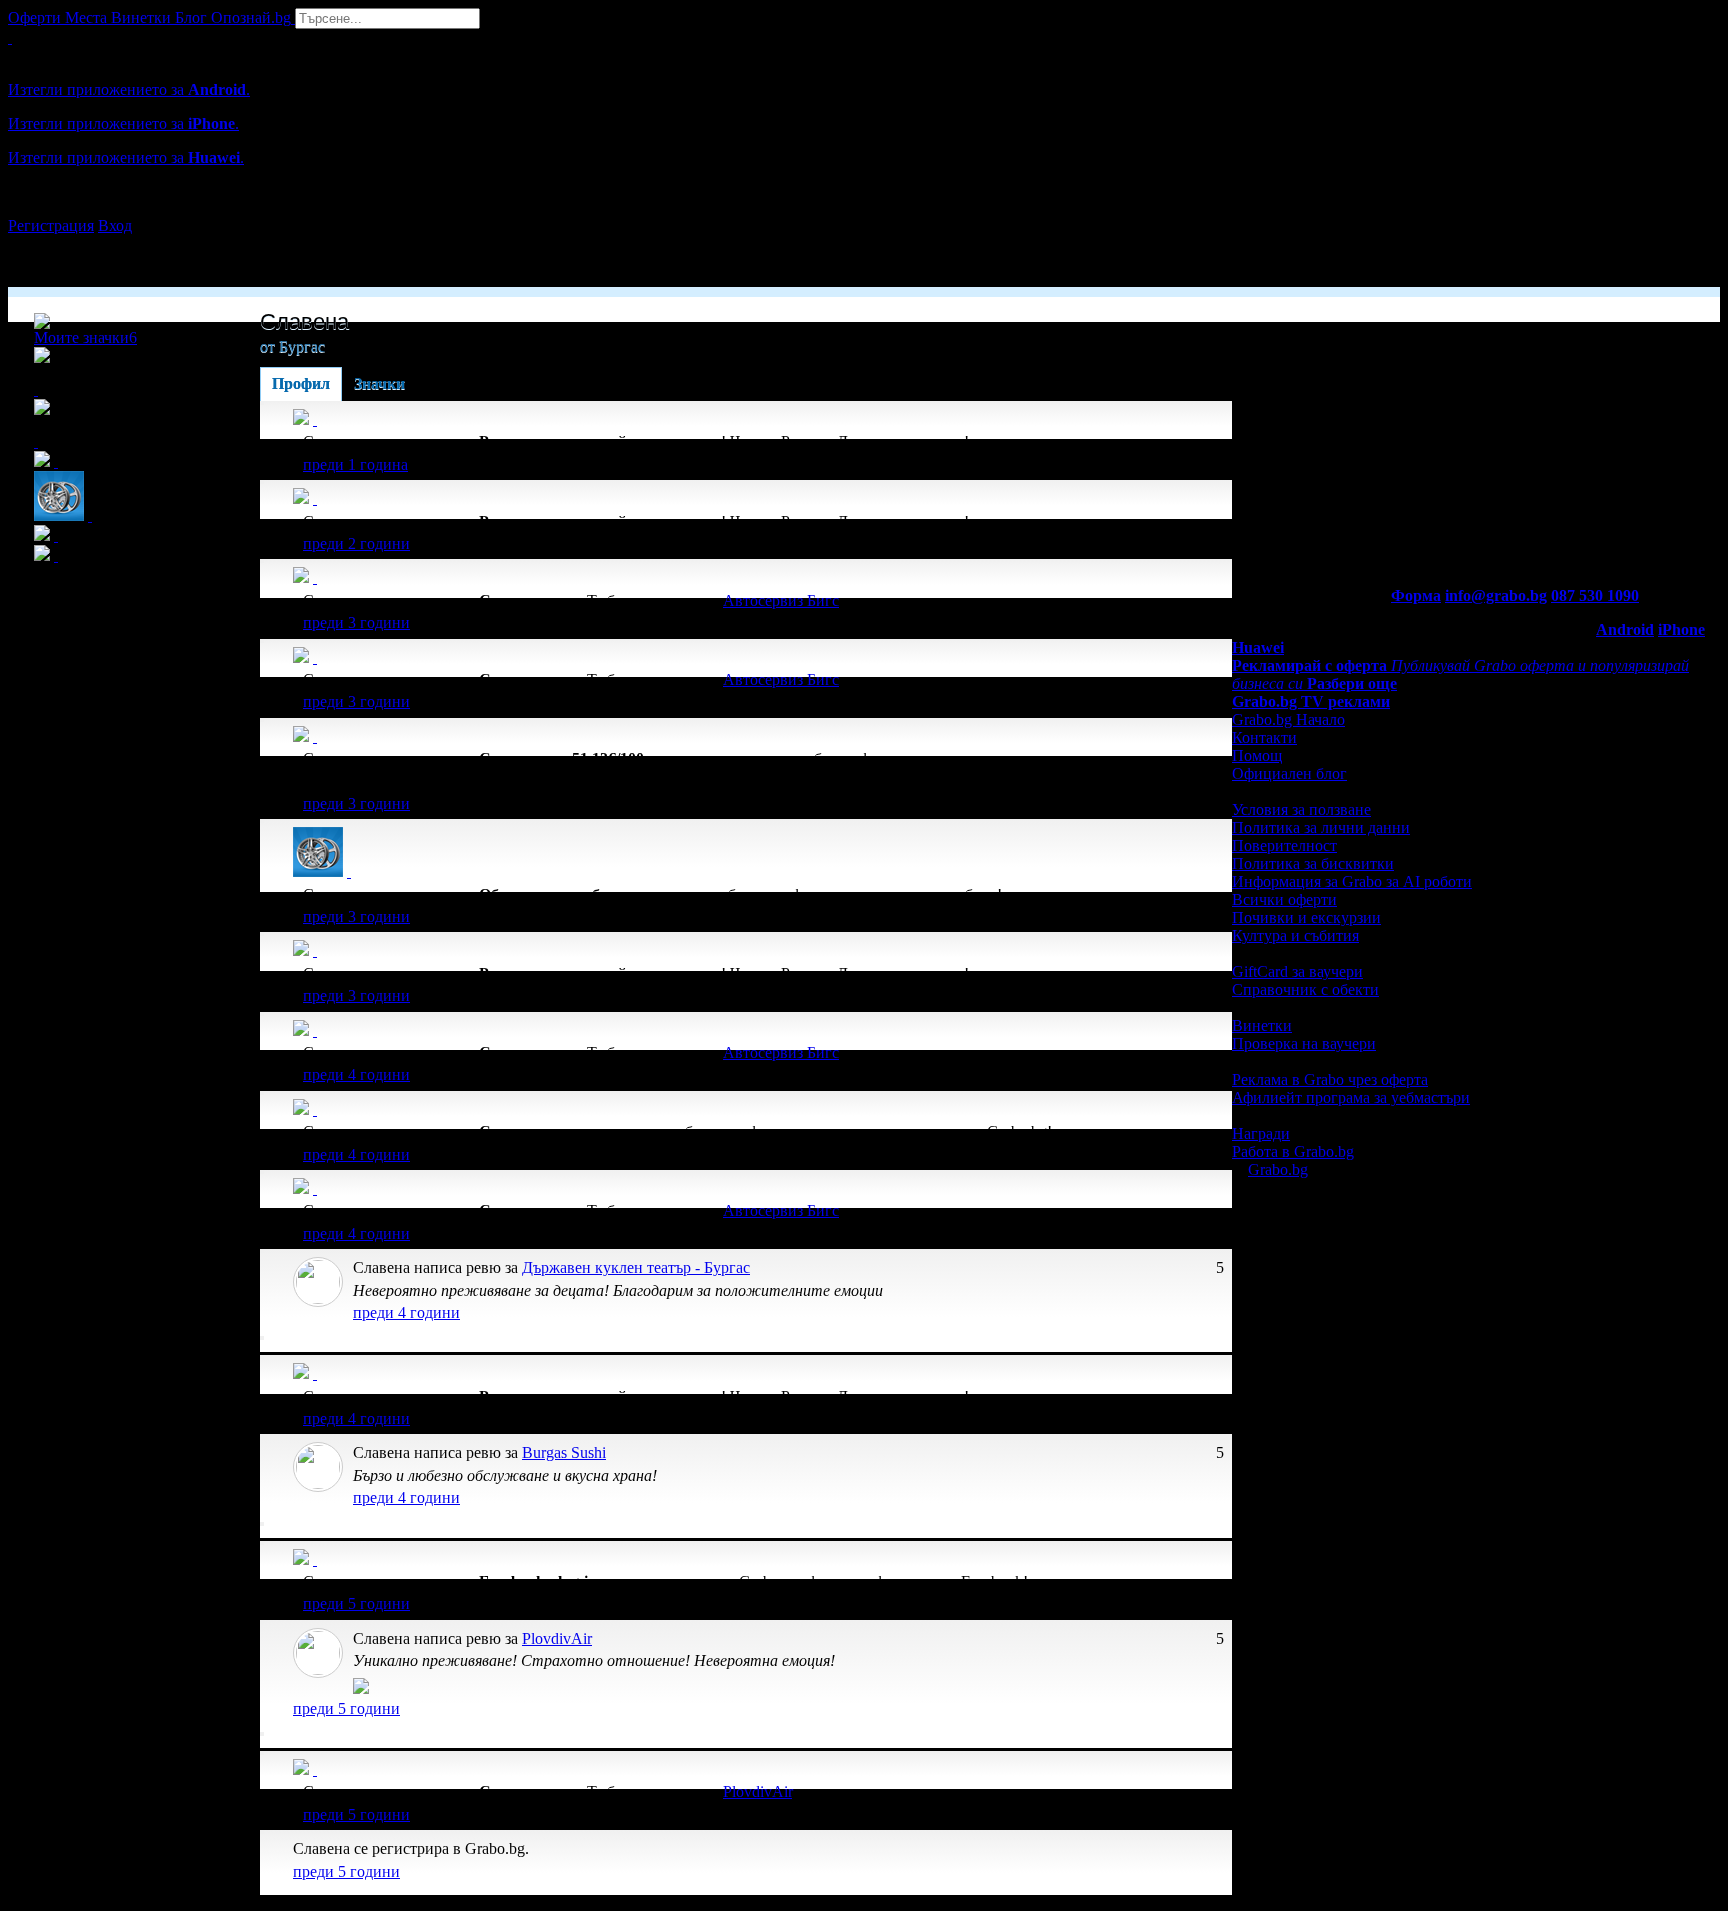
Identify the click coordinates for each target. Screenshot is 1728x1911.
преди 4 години (356, 1074)
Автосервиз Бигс (781, 600)
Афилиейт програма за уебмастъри (1351, 1097)
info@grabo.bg (1496, 595)
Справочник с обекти (1305, 989)
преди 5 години (356, 1603)
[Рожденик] (315, 419)
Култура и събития (1295, 935)
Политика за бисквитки (1313, 863)
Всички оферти (1284, 899)
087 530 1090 (1595, 595)
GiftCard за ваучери (1297, 971)
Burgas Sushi (564, 1452)
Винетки (1262, 1025)
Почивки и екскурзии (1306, 917)
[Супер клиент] (315, 577)
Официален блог (1289, 773)
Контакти (1264, 737)
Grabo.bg (1278, 1169)
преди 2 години (356, 543)
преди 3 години (356, 622)
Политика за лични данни (1321, 827)
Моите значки (85, 337)
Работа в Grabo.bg (1293, 1151)
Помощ (1257, 755)
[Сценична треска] (315, 1109)
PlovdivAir (557, 1638)
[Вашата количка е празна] (10, 37)
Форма (1416, 595)
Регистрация (51, 225)
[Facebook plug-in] (315, 1559)
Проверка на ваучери (1304, 1043)
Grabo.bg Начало (1288, 719)
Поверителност (1284, 845)
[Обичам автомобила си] (349, 871)
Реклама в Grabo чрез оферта (1330, 1079)
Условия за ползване (1301, 809)
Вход (115, 225)
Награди (1261, 1133)
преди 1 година (355, 464)
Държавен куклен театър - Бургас (636, 1267)
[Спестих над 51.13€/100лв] (315, 736)
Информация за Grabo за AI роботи (1352, 881)
